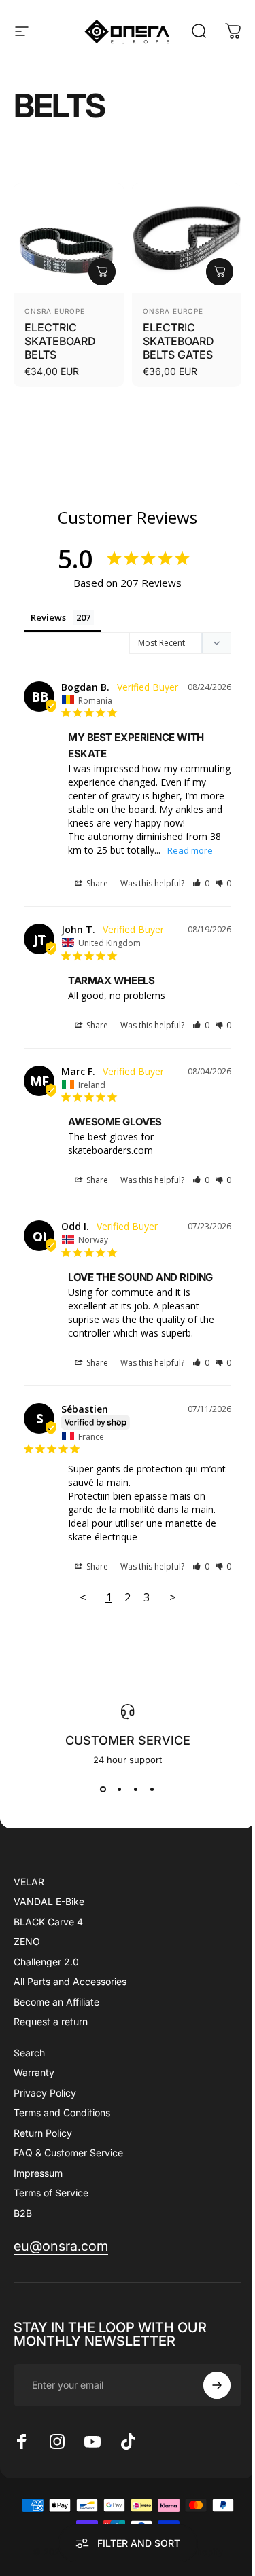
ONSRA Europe (55, 311)
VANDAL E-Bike (49, 1901)
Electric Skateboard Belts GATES (178, 341)
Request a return (51, 2021)
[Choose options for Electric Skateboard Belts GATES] (220, 272)
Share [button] (96, 883)
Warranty (34, 2072)
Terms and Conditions (62, 2112)
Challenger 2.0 (46, 1962)
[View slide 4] (152, 1790)
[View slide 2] (120, 1790)
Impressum (38, 2173)
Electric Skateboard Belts (60, 341)
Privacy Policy (45, 2093)
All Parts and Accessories (70, 1981)
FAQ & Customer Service (68, 2153)
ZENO (27, 1941)
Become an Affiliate (56, 2002)
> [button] (173, 1597)
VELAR (29, 1882)
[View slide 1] (103, 1790)
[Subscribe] (217, 2385)
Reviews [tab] (48, 617)
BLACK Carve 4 (48, 1922)
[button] (201, 883)
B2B (23, 2213)
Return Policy (43, 2133)
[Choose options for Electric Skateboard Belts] (102, 272)
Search (29, 2053)
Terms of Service (51, 2193)
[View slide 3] (136, 1790)
